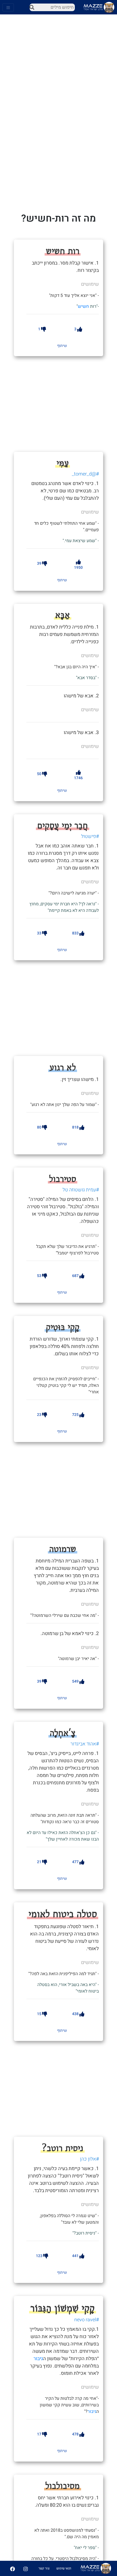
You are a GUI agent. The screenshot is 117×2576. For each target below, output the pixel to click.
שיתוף (62, 346)
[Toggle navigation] (8, 7)
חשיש (83, 306)
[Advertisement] (67, 403)
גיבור (38, 2359)
